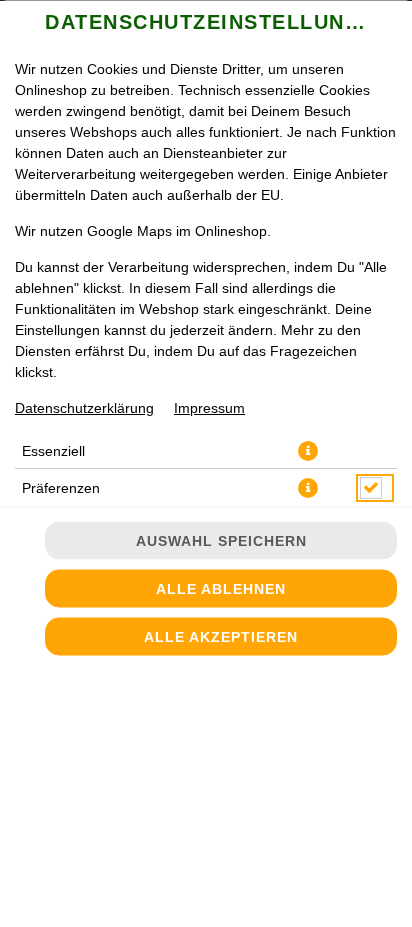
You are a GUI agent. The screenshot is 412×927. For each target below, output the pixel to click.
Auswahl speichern (221, 541)
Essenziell (53, 450)
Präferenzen (61, 487)
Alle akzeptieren (221, 637)
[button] (308, 450)
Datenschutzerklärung (84, 407)
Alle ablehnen (221, 589)
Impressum (209, 407)
